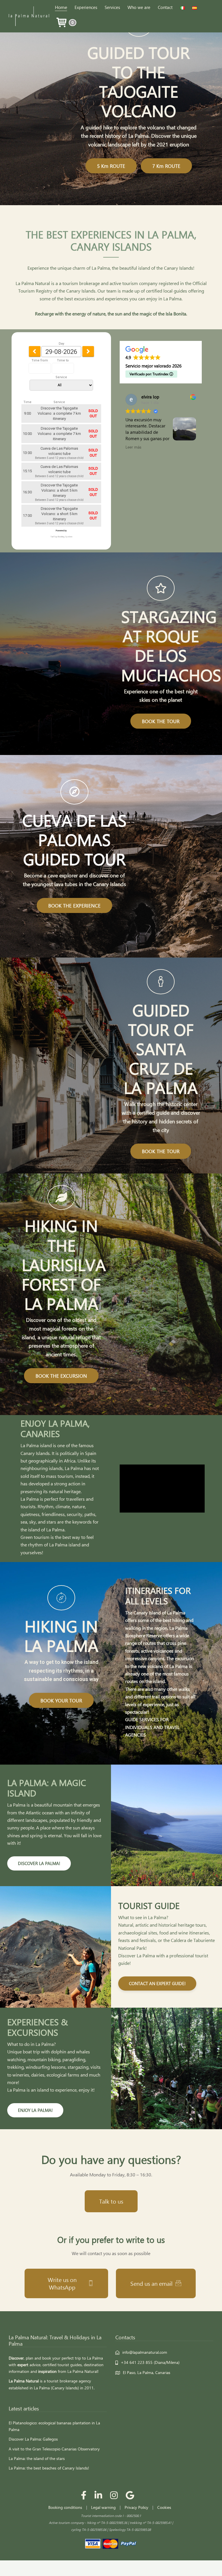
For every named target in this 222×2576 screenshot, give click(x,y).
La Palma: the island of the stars (37, 2458)
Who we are (139, 7)
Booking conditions (65, 2507)
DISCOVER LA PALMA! (39, 1863)
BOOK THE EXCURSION (61, 1376)
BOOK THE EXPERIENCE (74, 905)
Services (112, 7)
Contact (165, 7)
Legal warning (103, 2507)
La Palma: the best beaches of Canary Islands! (49, 2468)
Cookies (164, 2507)
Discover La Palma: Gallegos (33, 2439)
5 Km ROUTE (111, 166)
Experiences (86, 7)
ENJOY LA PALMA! (35, 2110)
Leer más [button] (131, 447)
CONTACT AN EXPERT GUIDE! (157, 1983)
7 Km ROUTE (166, 166)
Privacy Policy (136, 2507)
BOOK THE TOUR (161, 721)
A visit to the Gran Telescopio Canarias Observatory (54, 2449)
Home (61, 7)
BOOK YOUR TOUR (61, 1700)
